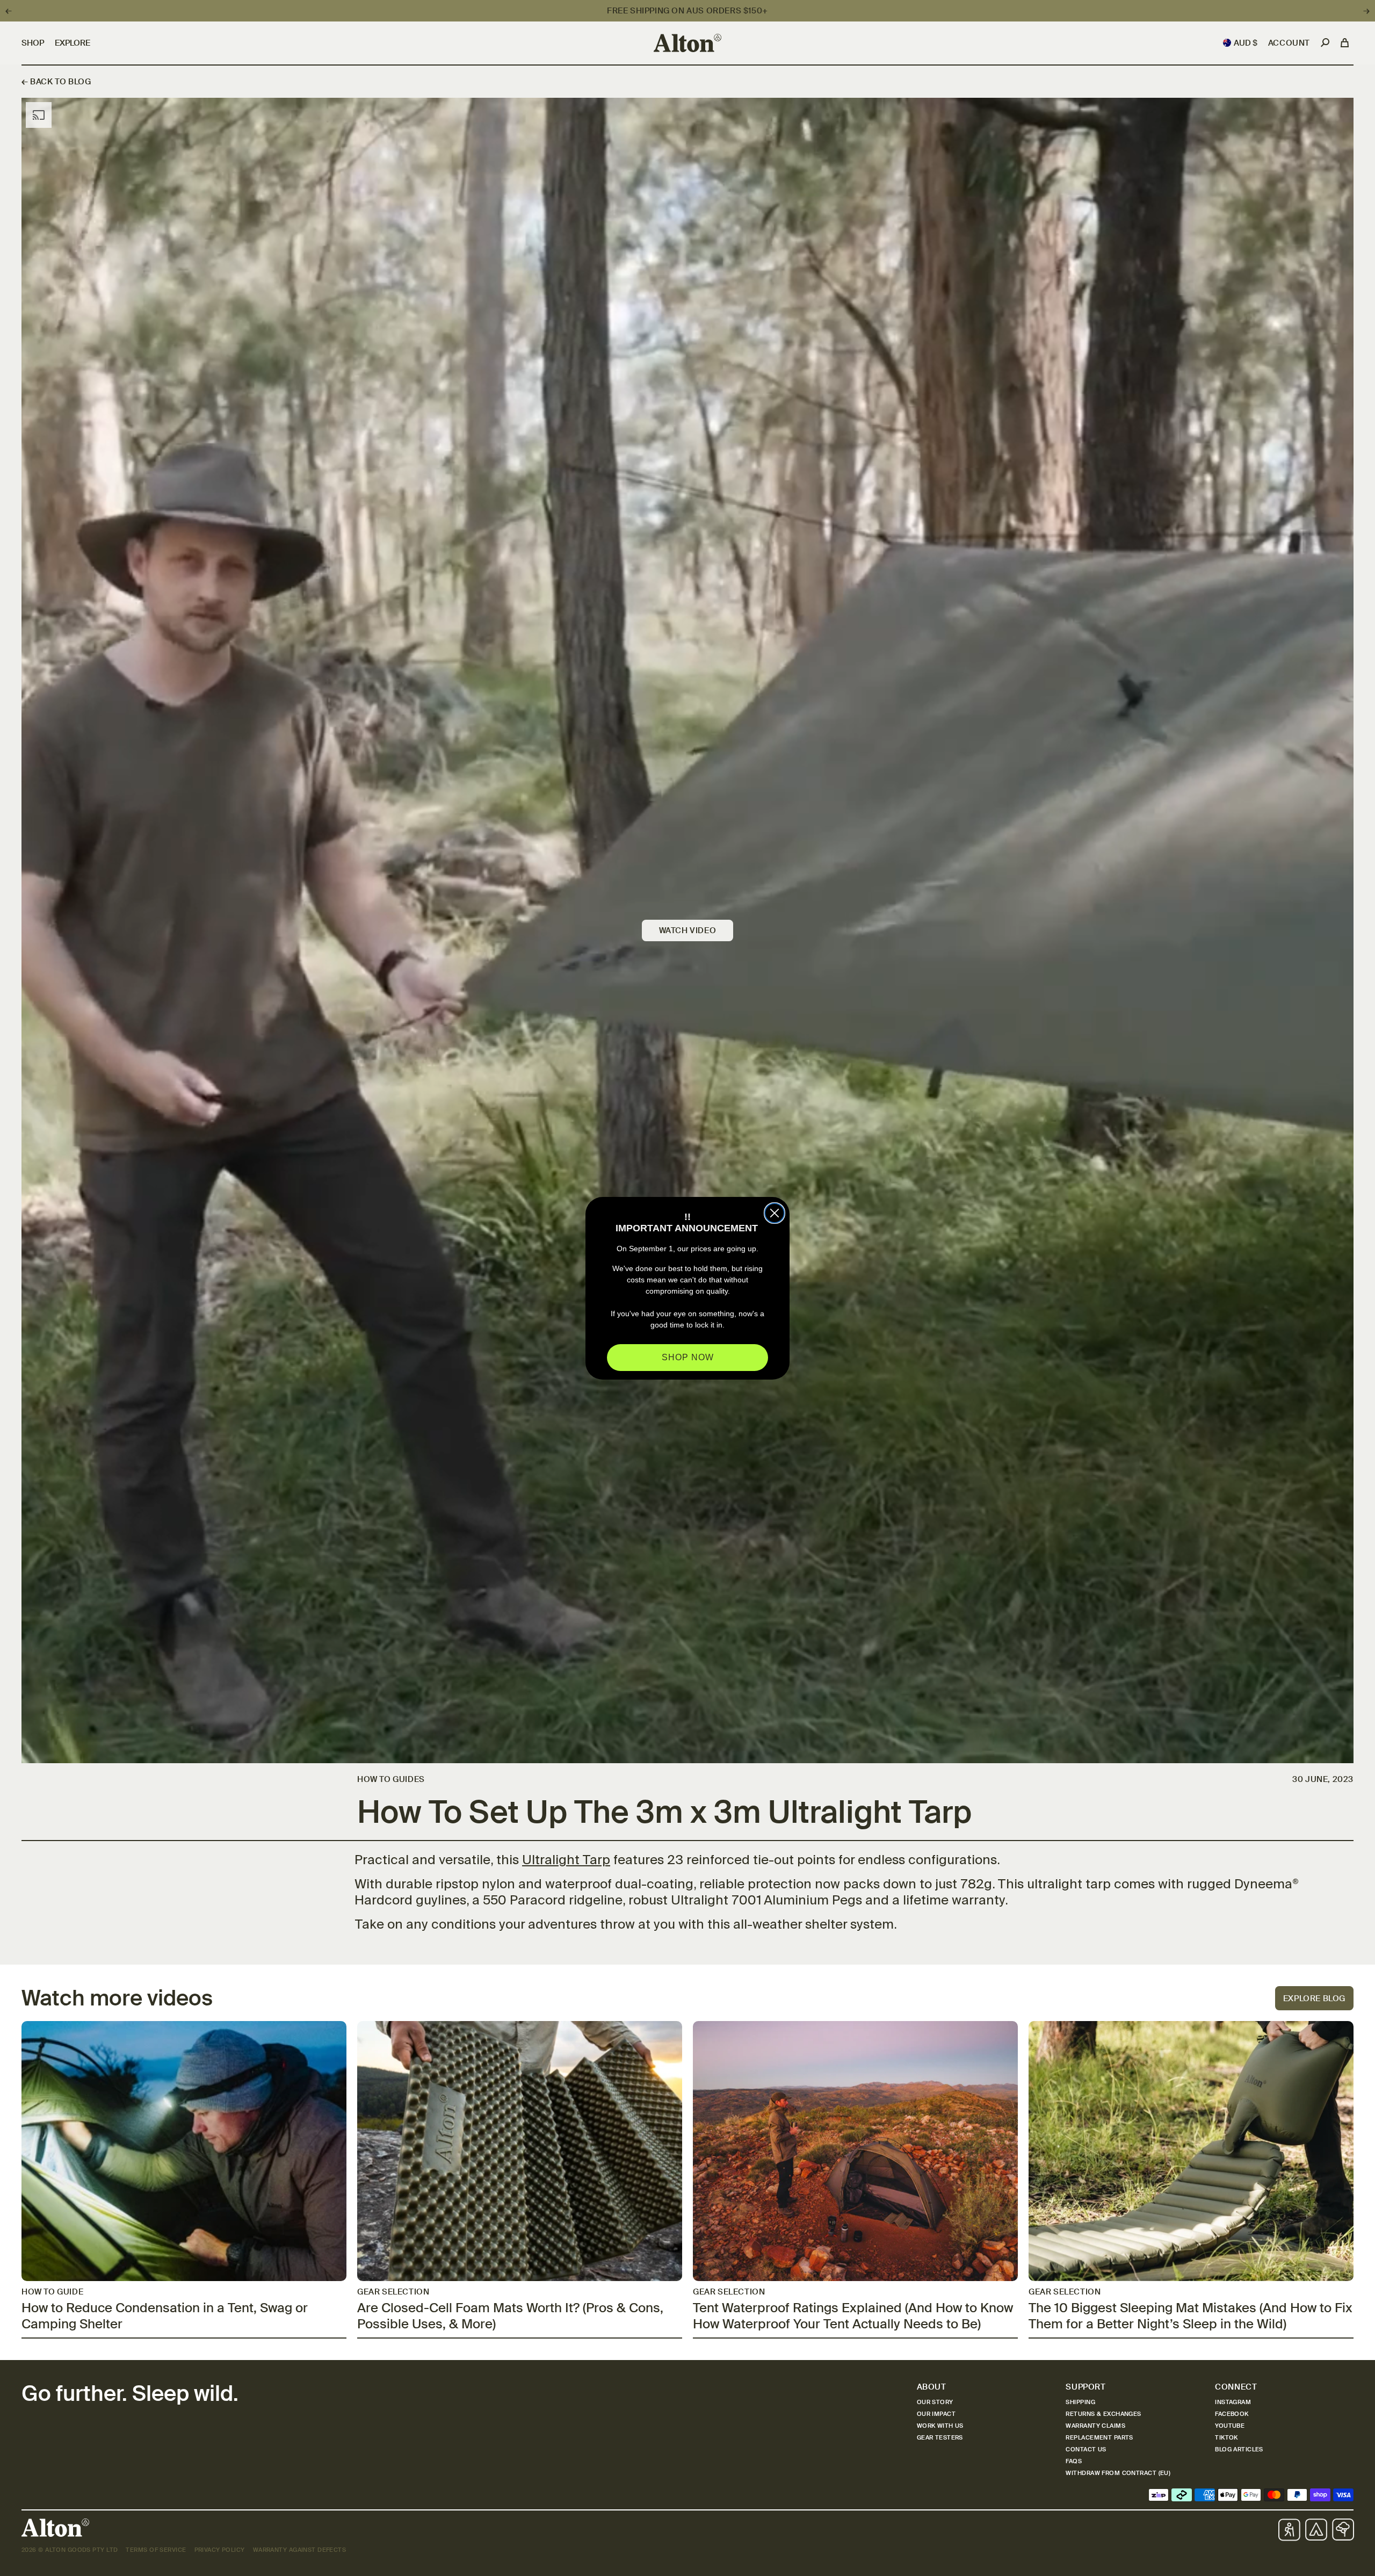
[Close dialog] (775, 1213)
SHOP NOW (688, 1357)
